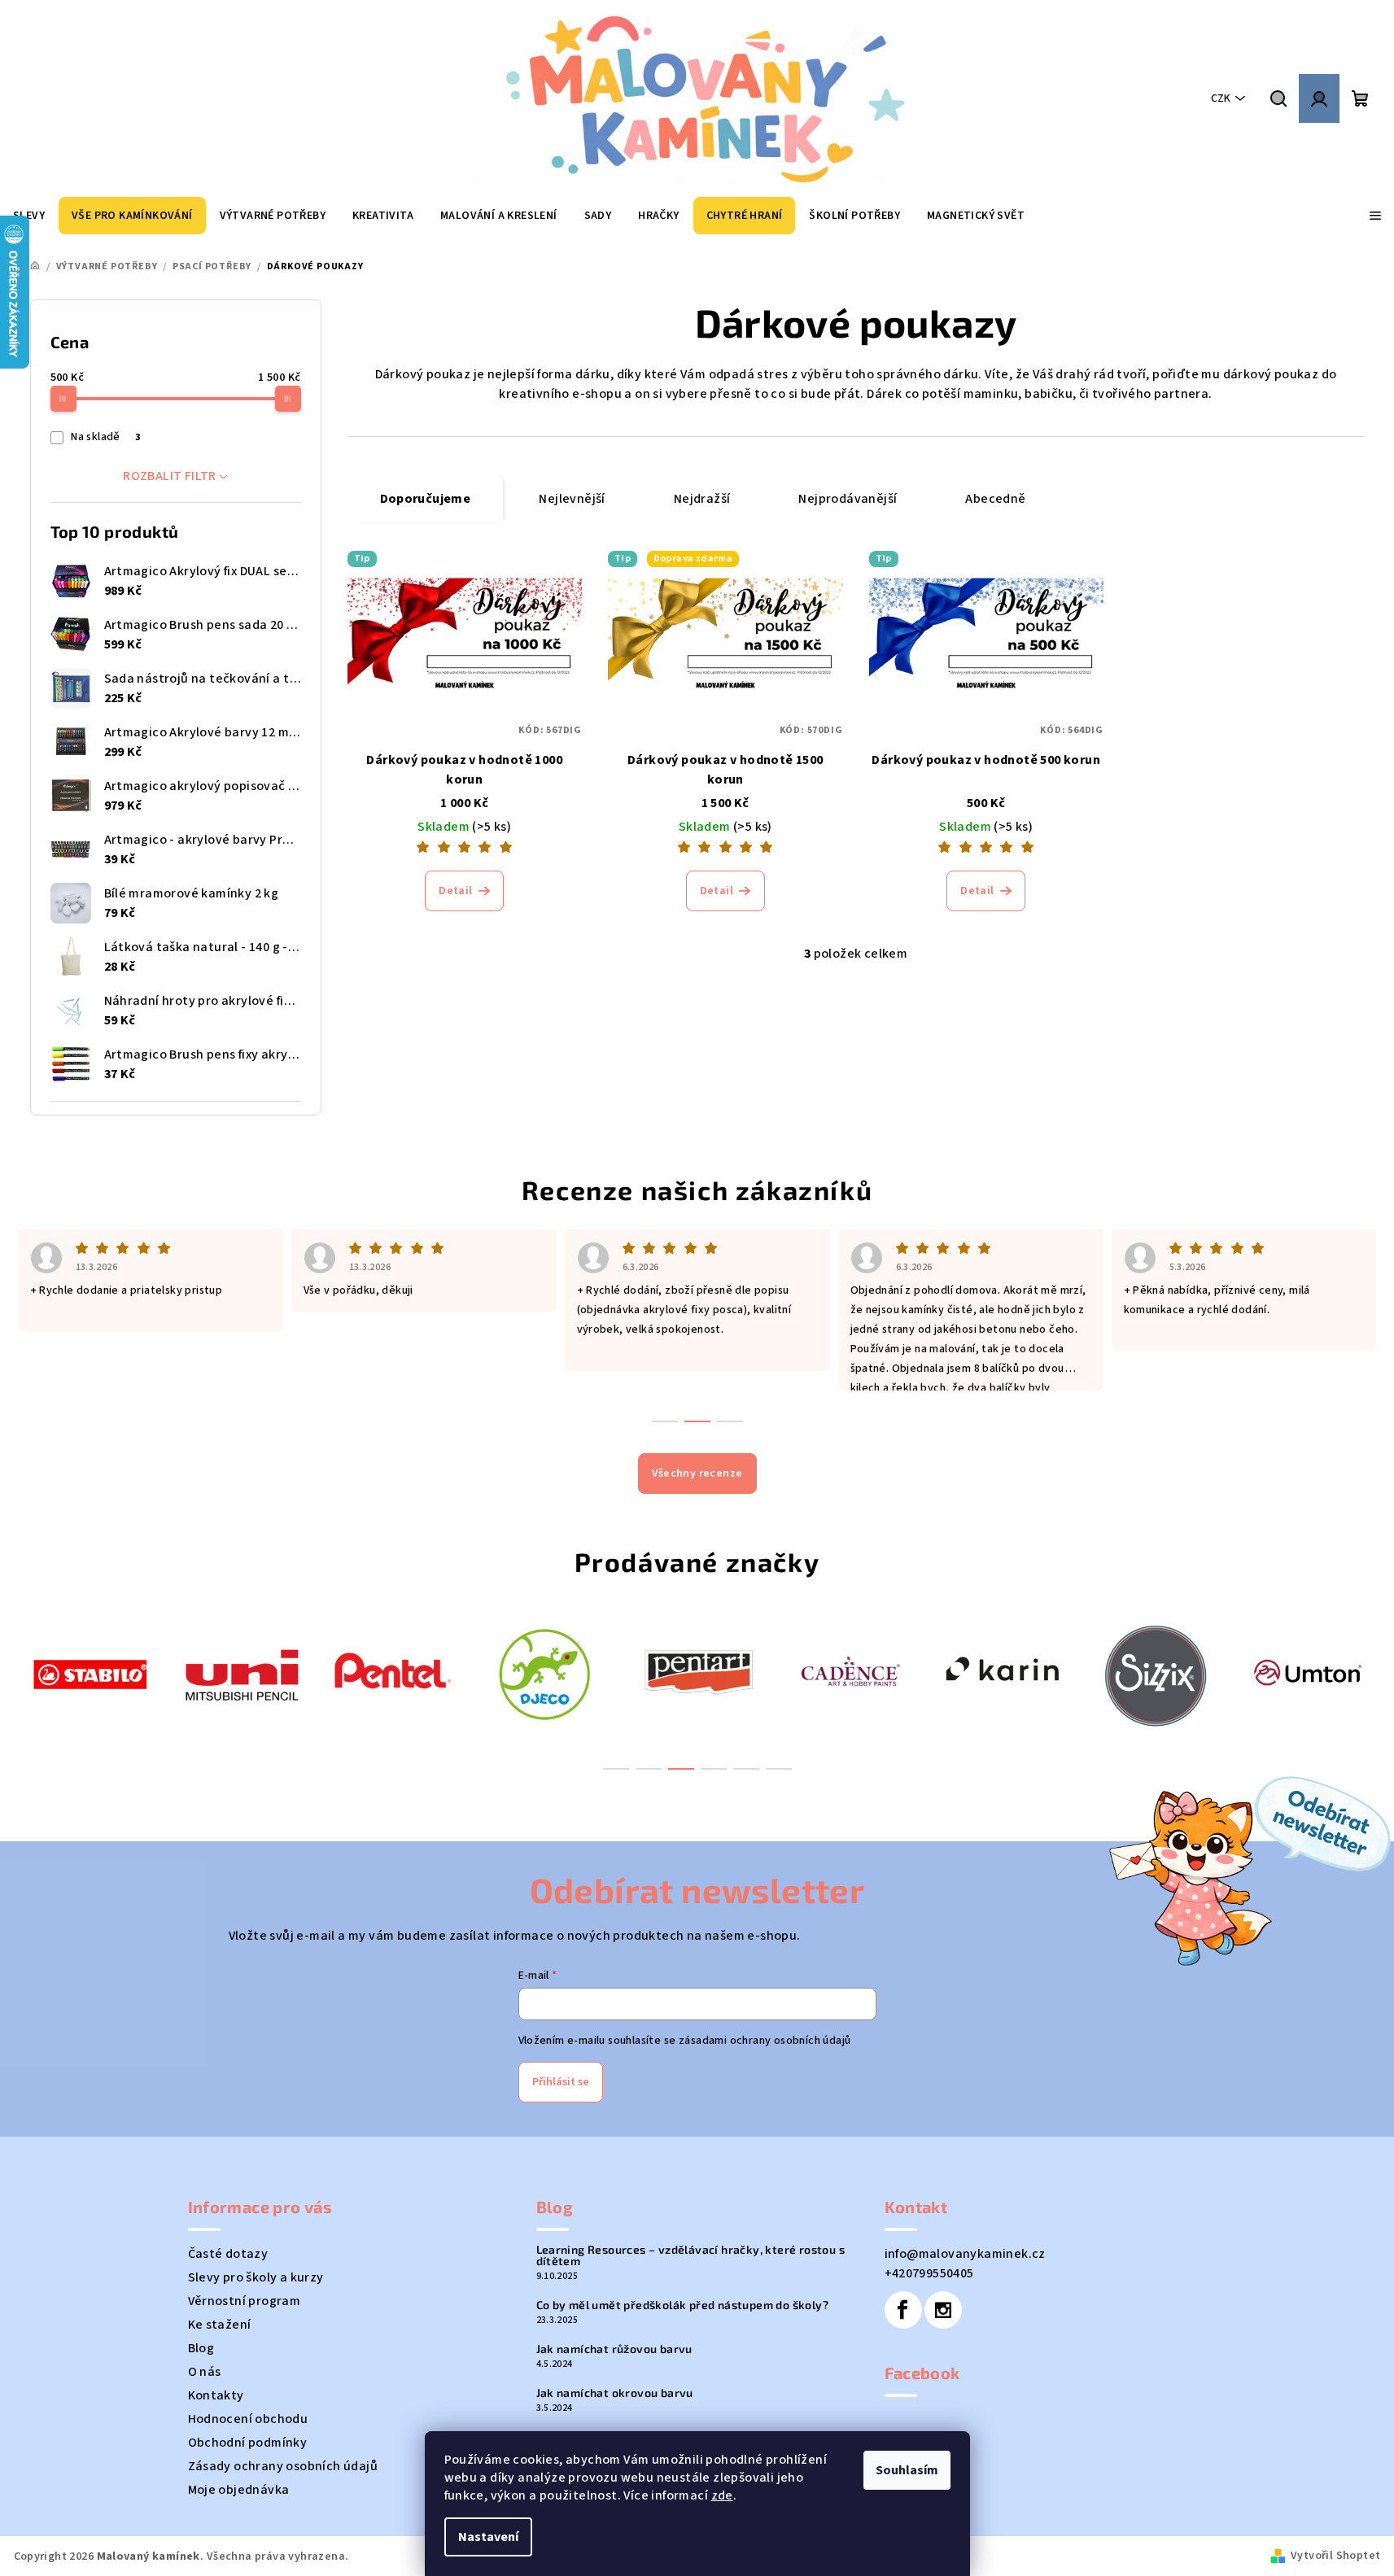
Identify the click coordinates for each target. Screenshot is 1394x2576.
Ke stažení (220, 2325)
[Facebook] (903, 2310)
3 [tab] (681, 1769)
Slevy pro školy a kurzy (256, 2277)
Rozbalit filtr (170, 476)
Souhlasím (907, 2470)
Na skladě (105, 437)
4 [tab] (714, 1769)
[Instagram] (943, 2310)
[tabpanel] (90, 1672)
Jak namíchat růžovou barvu (614, 2349)
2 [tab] (649, 1769)
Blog (201, 2348)
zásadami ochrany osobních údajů (765, 2041)
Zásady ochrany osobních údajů (283, 2466)
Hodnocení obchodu (248, 2419)
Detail (455, 891)
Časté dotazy (228, 2254)
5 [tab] (746, 1769)
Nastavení (488, 2537)
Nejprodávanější (848, 499)
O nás (205, 2372)
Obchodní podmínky (248, 2443)
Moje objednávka (239, 2490)
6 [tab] (779, 1769)
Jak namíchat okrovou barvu (615, 2393)
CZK (1221, 98)
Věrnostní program (245, 2301)
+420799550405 (929, 2273)
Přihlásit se (561, 2082)
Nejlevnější (572, 499)
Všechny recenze (697, 1474)
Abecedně (995, 499)
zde (722, 2495)
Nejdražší (702, 499)
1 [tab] (616, 1769)
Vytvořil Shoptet (1335, 2556)
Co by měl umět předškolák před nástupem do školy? (683, 2305)
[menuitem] (132, 216)
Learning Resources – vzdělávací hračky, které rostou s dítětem (691, 2255)
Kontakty (216, 2395)
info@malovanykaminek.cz (965, 2254)
